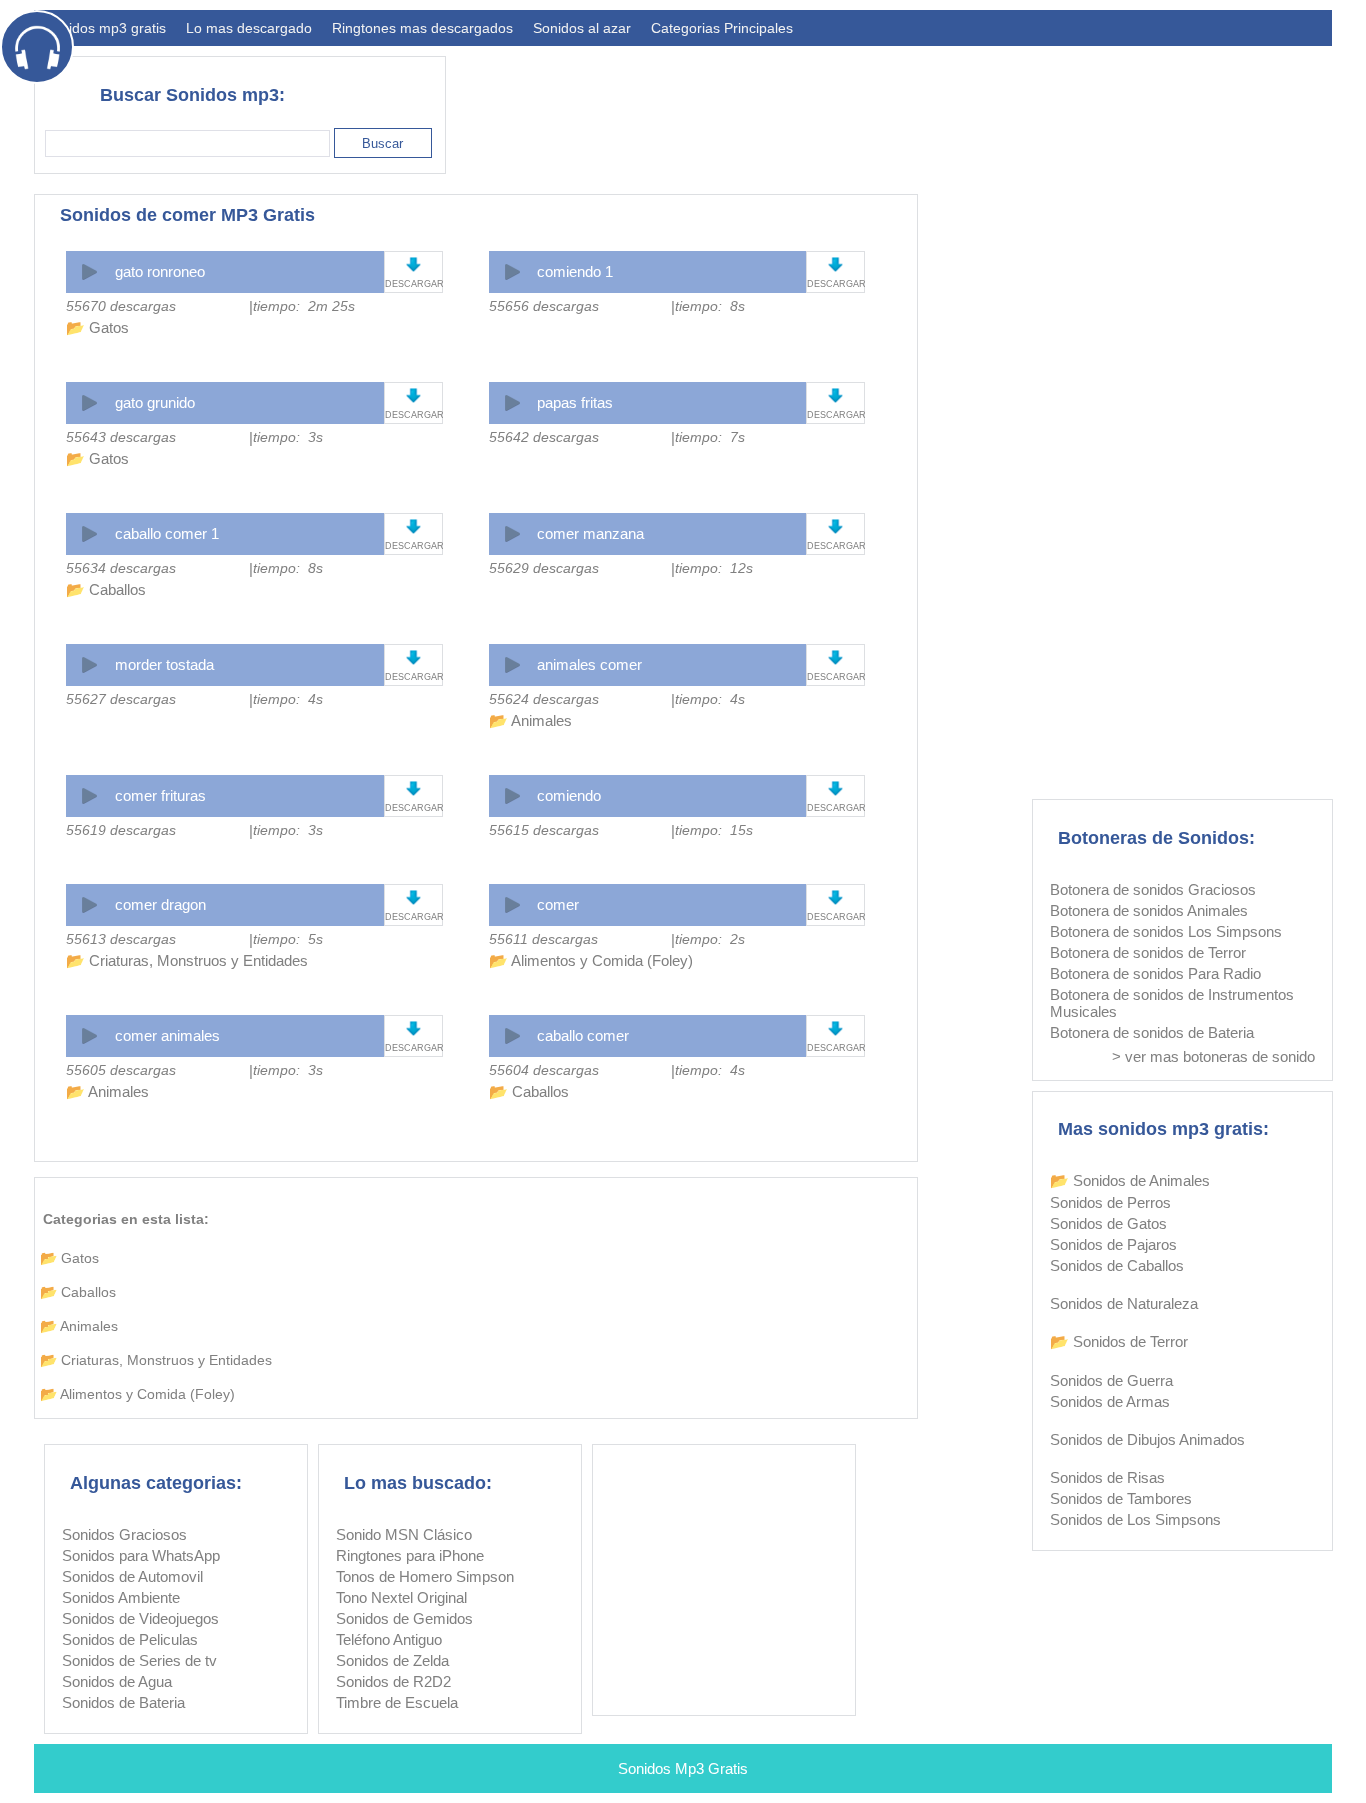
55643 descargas (121, 437)
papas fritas (575, 402)
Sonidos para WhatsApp (141, 1555)
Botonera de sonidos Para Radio (1155, 973)
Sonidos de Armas (1110, 1401)
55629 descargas (544, 568)
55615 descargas (544, 830)
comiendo (569, 795)
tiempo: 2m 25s (304, 306)
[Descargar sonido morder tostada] (413, 657)
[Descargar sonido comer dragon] (413, 897)
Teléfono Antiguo (389, 1639)
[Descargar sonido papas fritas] (835, 395)
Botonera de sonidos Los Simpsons (1166, 931)
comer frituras (160, 795)
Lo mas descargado (249, 28)
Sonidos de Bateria (123, 1702)
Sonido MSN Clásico (404, 1534)
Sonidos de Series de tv (139, 1660)
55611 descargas (543, 939)
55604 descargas (544, 1070)
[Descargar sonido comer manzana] (835, 526)
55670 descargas (121, 306)
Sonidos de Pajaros (1113, 1244)
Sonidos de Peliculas (130, 1639)
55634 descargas (121, 568)
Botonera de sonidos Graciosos (1153, 889)
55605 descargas (121, 1070)
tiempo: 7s (710, 437)
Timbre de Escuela (397, 1702)
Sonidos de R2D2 (393, 1681)
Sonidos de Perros (1110, 1202)
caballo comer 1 (167, 533)
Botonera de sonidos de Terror (1148, 952)
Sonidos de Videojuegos (140, 1618)
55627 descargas (121, 699)
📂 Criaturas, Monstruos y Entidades (187, 960)
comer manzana (590, 533)
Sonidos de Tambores (1121, 1498)
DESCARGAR (413, 284)
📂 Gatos (97, 327)
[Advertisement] (968, 106)
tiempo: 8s (710, 306)
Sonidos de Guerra (1111, 1380)
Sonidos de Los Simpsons (1135, 1519)
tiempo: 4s (288, 699)
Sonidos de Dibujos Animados (1147, 1439)
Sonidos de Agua (117, 1681)
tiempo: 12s (714, 568)
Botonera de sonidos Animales (1149, 910)
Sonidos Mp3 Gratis (683, 1768)
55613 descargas (121, 939)
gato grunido (155, 402)
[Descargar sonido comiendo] (835, 788)
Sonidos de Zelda (392, 1660)
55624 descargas (544, 699)
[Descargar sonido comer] (835, 897)
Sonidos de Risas (1107, 1477)
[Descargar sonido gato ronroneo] (413, 264)
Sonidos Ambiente (121, 1597)
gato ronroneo (160, 271)
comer (558, 904)
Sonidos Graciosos (124, 1534)
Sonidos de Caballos (1117, 1265)
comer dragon (160, 904)
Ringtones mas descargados (422, 28)
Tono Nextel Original (401, 1597)
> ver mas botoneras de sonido (1213, 1056)
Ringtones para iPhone (410, 1555)
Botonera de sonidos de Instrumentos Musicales (1172, 1003)
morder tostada (164, 664)
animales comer (589, 664)
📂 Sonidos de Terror (1119, 1341)
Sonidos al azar (582, 28)
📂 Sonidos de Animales (1130, 1180)
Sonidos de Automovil (132, 1576)
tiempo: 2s (710, 939)
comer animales (167, 1035)
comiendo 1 (575, 271)
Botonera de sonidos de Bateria (1152, 1032)
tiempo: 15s (714, 830)
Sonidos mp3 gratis (105, 28)
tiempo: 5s (288, 939)
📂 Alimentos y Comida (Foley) (591, 960)
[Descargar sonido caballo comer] (835, 1028)
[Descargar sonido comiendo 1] (835, 264)
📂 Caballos (106, 589)
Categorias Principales (722, 28)
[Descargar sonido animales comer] (835, 657)
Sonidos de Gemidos (404, 1618)
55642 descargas (544, 437)
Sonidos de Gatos (1108, 1223)
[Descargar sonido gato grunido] (413, 395)
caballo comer (583, 1035)
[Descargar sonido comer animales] (413, 1028)
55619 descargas (121, 830)
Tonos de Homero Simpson (425, 1576)
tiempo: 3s (288, 437)
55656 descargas (544, 306)
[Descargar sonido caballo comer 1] (413, 526)
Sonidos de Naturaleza (1124, 1303)
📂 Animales (530, 720)
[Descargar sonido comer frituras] (413, 788)
